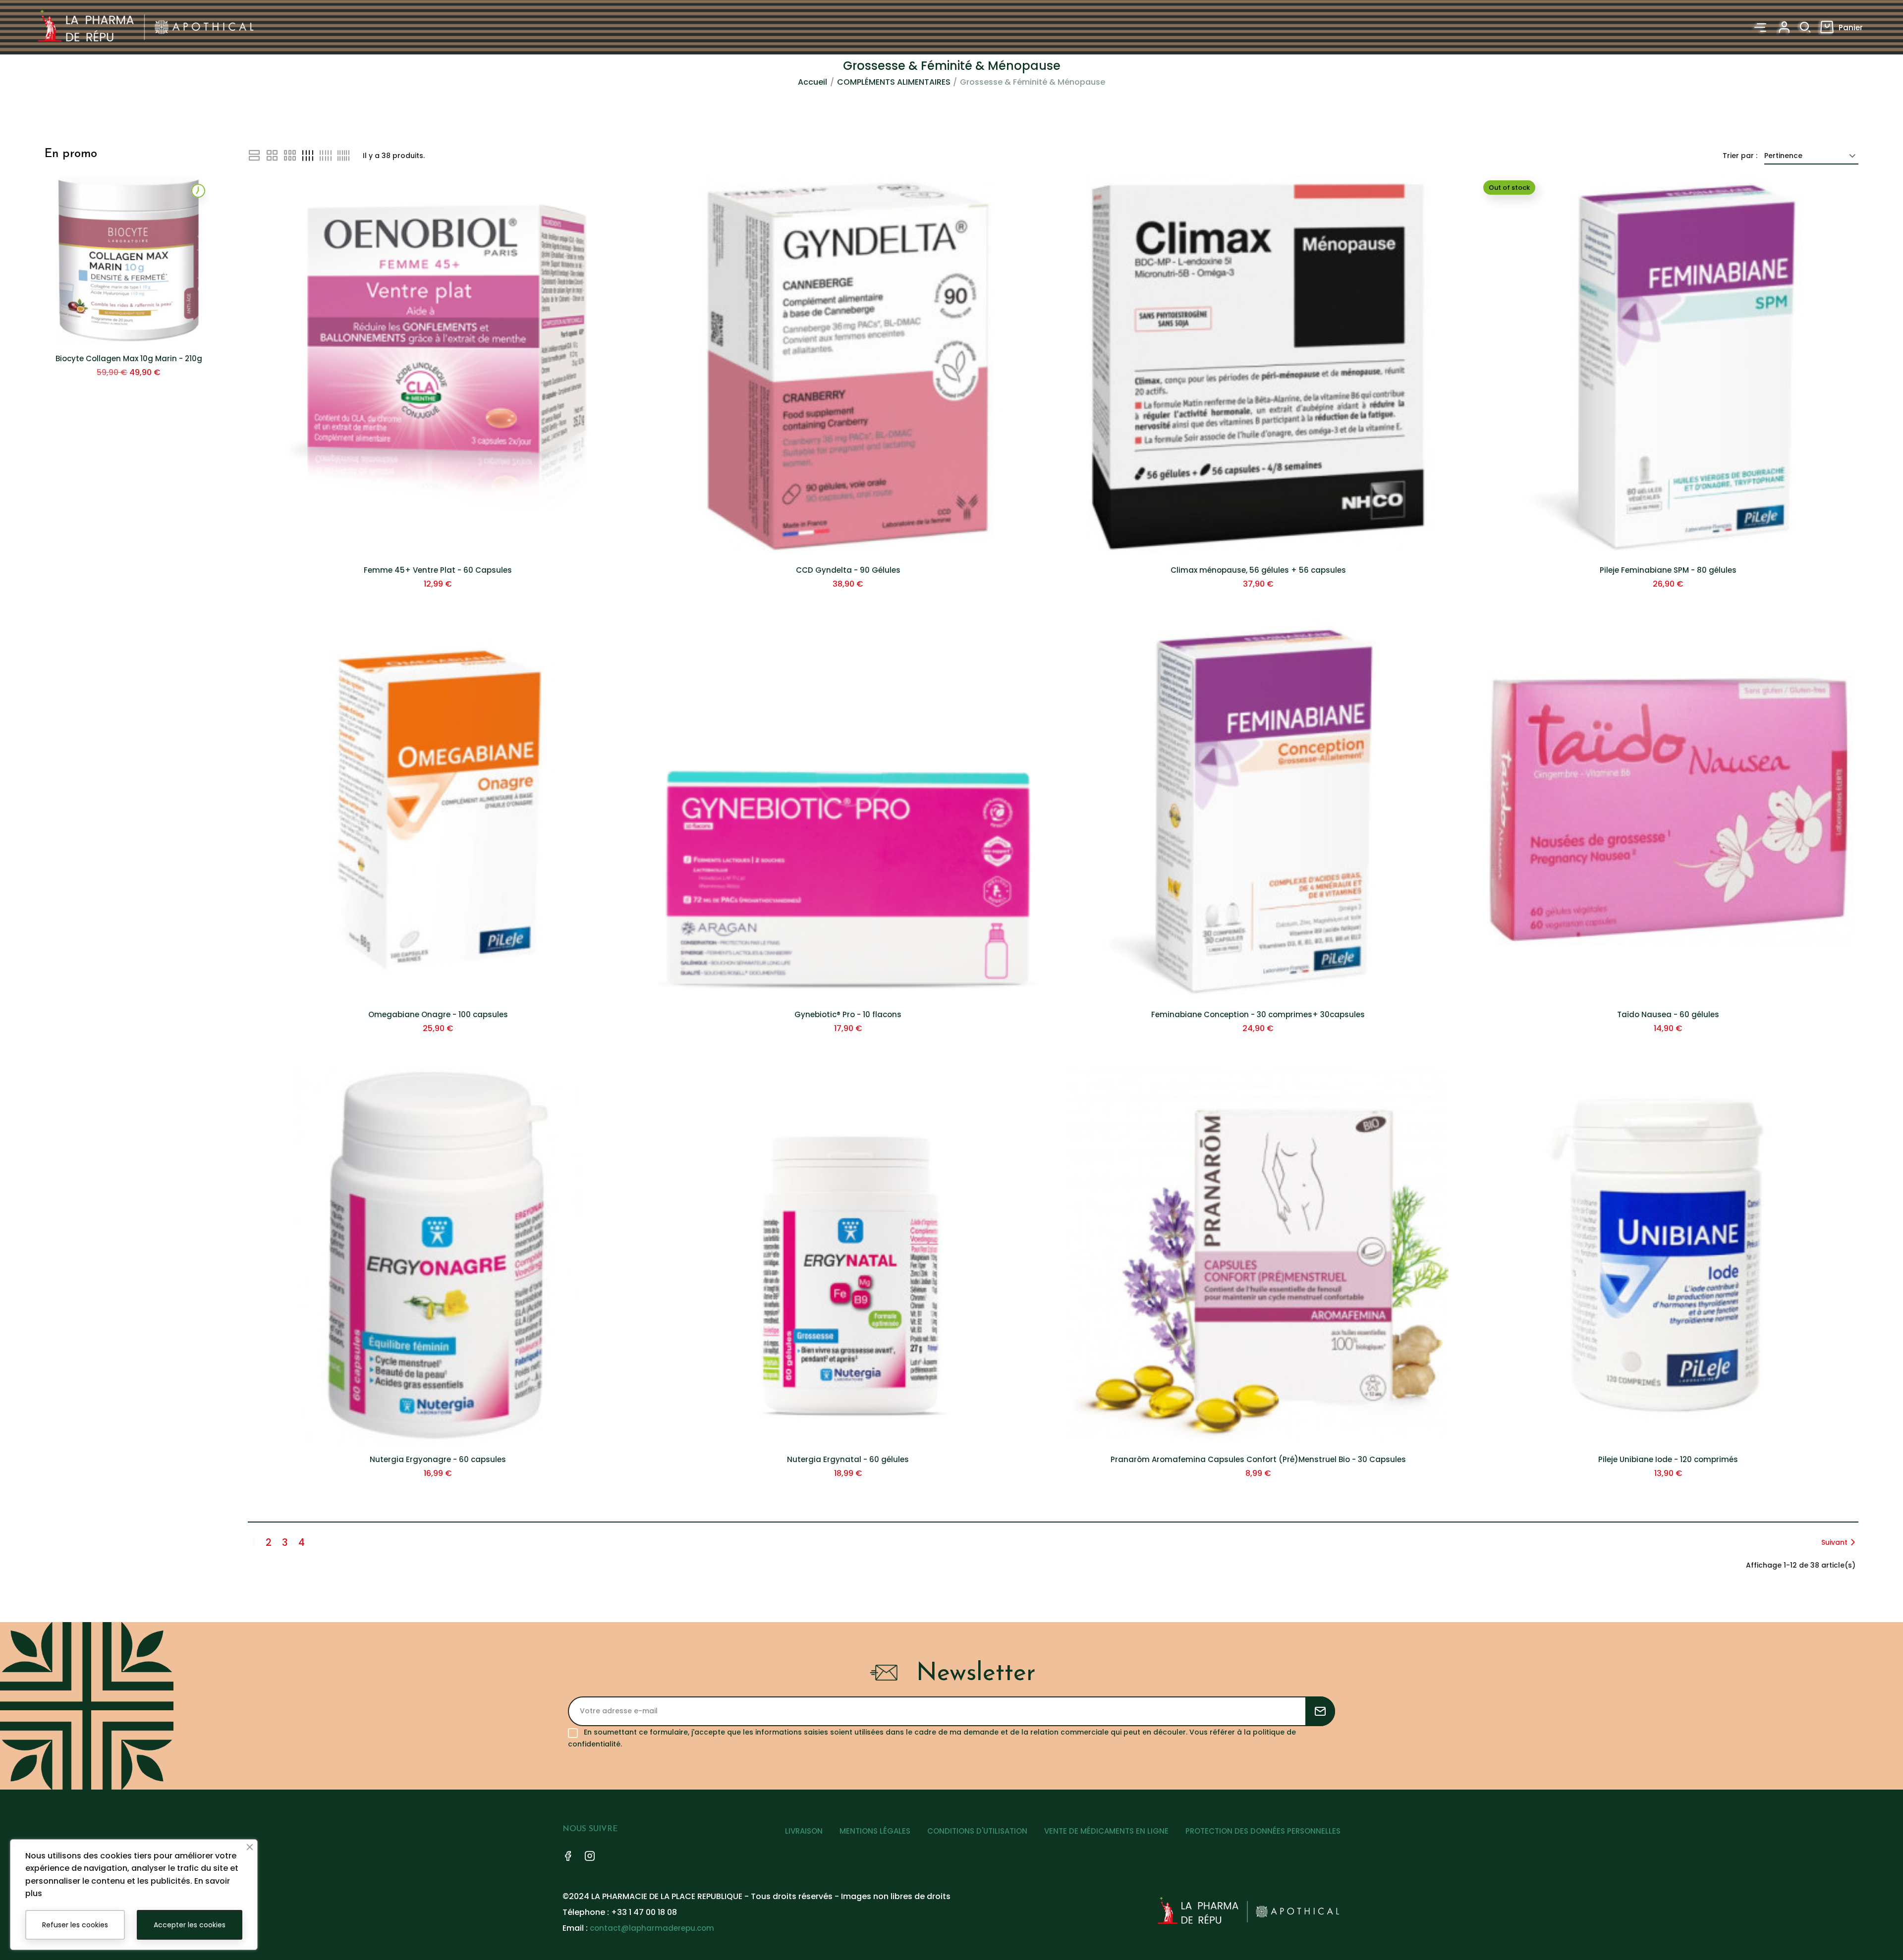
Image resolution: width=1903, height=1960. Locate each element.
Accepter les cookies (190, 1925)
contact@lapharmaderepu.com (652, 1928)
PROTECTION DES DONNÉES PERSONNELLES (1263, 1831)
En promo (71, 154)
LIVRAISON (804, 1831)
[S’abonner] (1320, 1711)
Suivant (1834, 1542)
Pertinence (1783, 156)
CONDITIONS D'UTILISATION (977, 1831)
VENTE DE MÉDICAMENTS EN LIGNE (1106, 1831)
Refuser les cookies (75, 1925)
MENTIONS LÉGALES (875, 1831)
